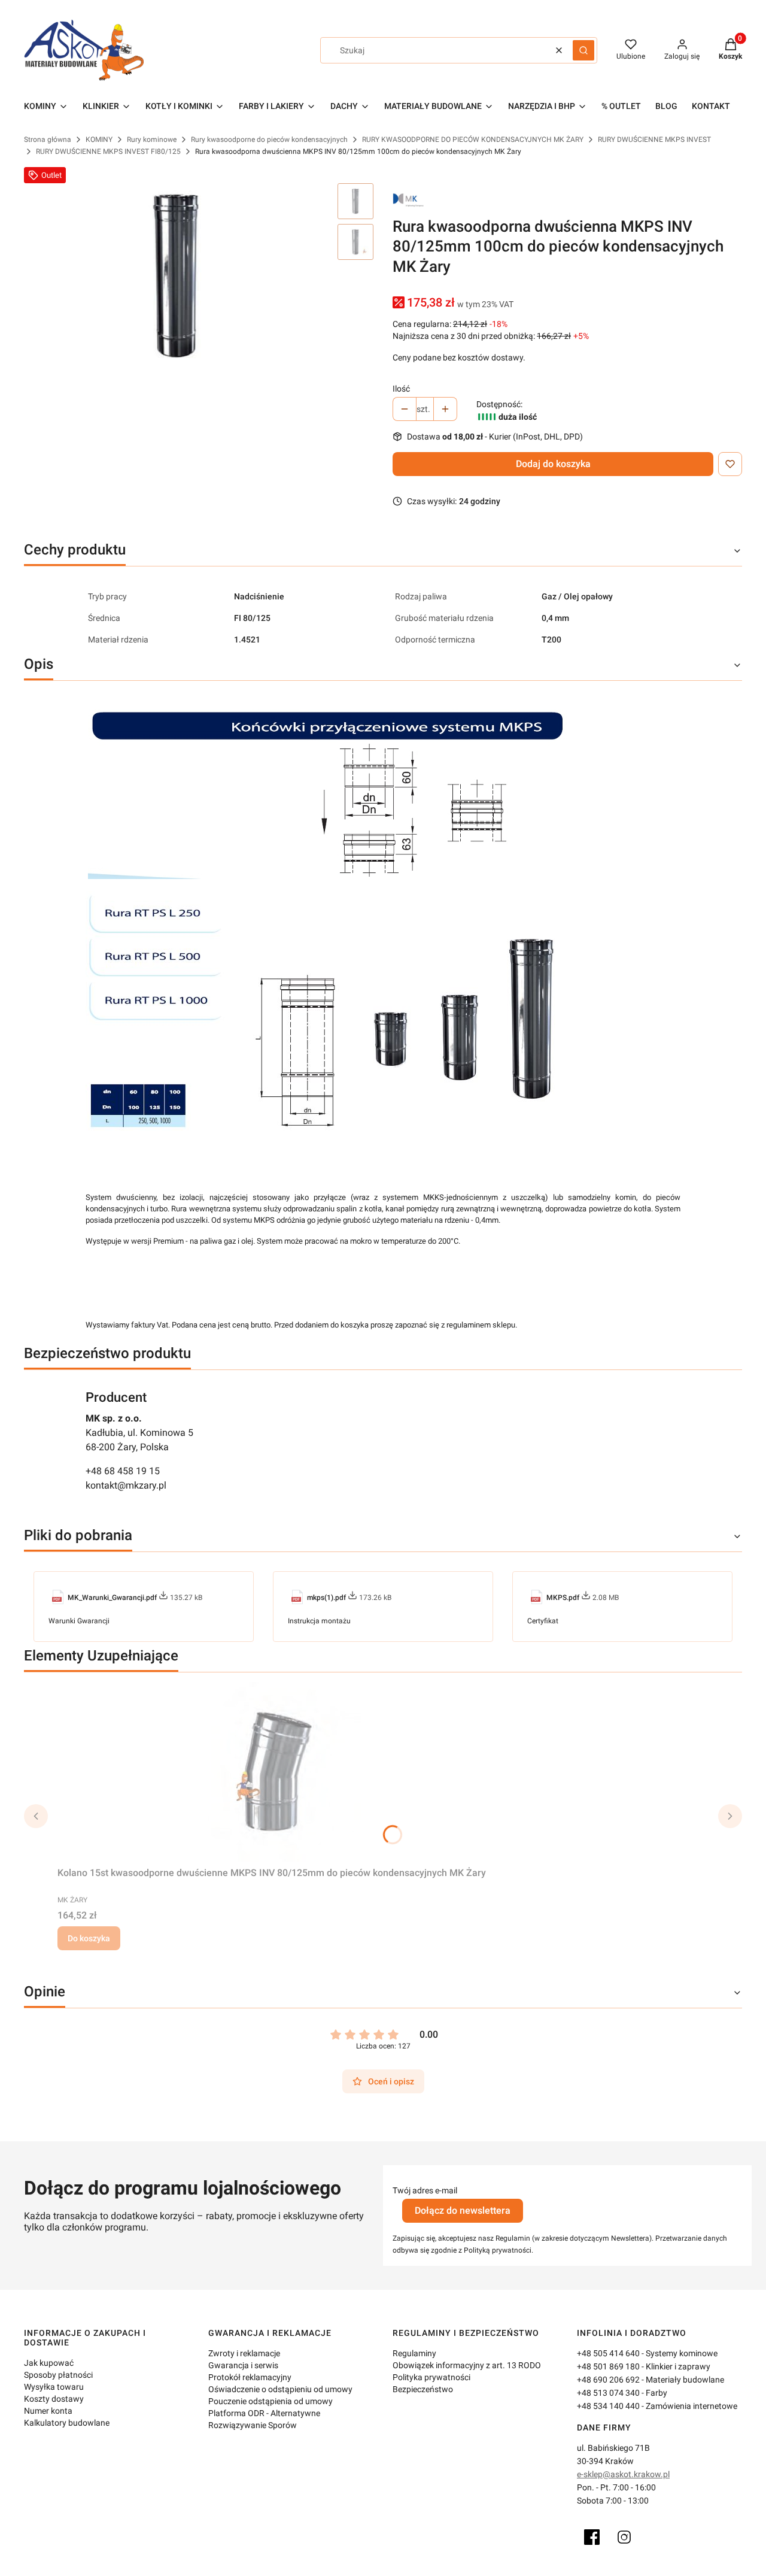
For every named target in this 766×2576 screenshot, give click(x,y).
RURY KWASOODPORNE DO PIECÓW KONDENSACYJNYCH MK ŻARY (473, 140)
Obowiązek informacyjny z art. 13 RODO (467, 2365)
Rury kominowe (152, 140)
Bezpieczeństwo (423, 2389)
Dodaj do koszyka (553, 464)
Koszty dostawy (54, 2399)
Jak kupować (49, 2363)
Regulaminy (414, 2353)
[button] (583, 50)
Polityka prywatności (431, 2377)
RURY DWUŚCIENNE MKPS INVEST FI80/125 (108, 151)
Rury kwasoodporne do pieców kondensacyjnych (269, 140)
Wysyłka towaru (54, 2387)
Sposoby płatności (58, 2375)
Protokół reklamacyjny (250, 2377)
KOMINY (99, 140)
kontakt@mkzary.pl (126, 1485)
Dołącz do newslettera (463, 2210)
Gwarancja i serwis (243, 2365)
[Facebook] (592, 2537)
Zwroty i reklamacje (244, 2353)
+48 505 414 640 (608, 2353)
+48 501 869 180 (608, 2366)
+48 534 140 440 (608, 2406)
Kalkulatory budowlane (67, 2423)
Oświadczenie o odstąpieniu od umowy (280, 2389)
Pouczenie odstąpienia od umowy (270, 2401)
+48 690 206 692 (608, 2380)
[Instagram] (624, 2537)
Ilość (401, 389)
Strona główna (48, 140)
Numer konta (48, 2411)
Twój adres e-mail (425, 2190)
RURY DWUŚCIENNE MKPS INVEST (654, 140)
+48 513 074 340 (608, 2393)
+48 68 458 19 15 (123, 1471)
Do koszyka (89, 1938)
